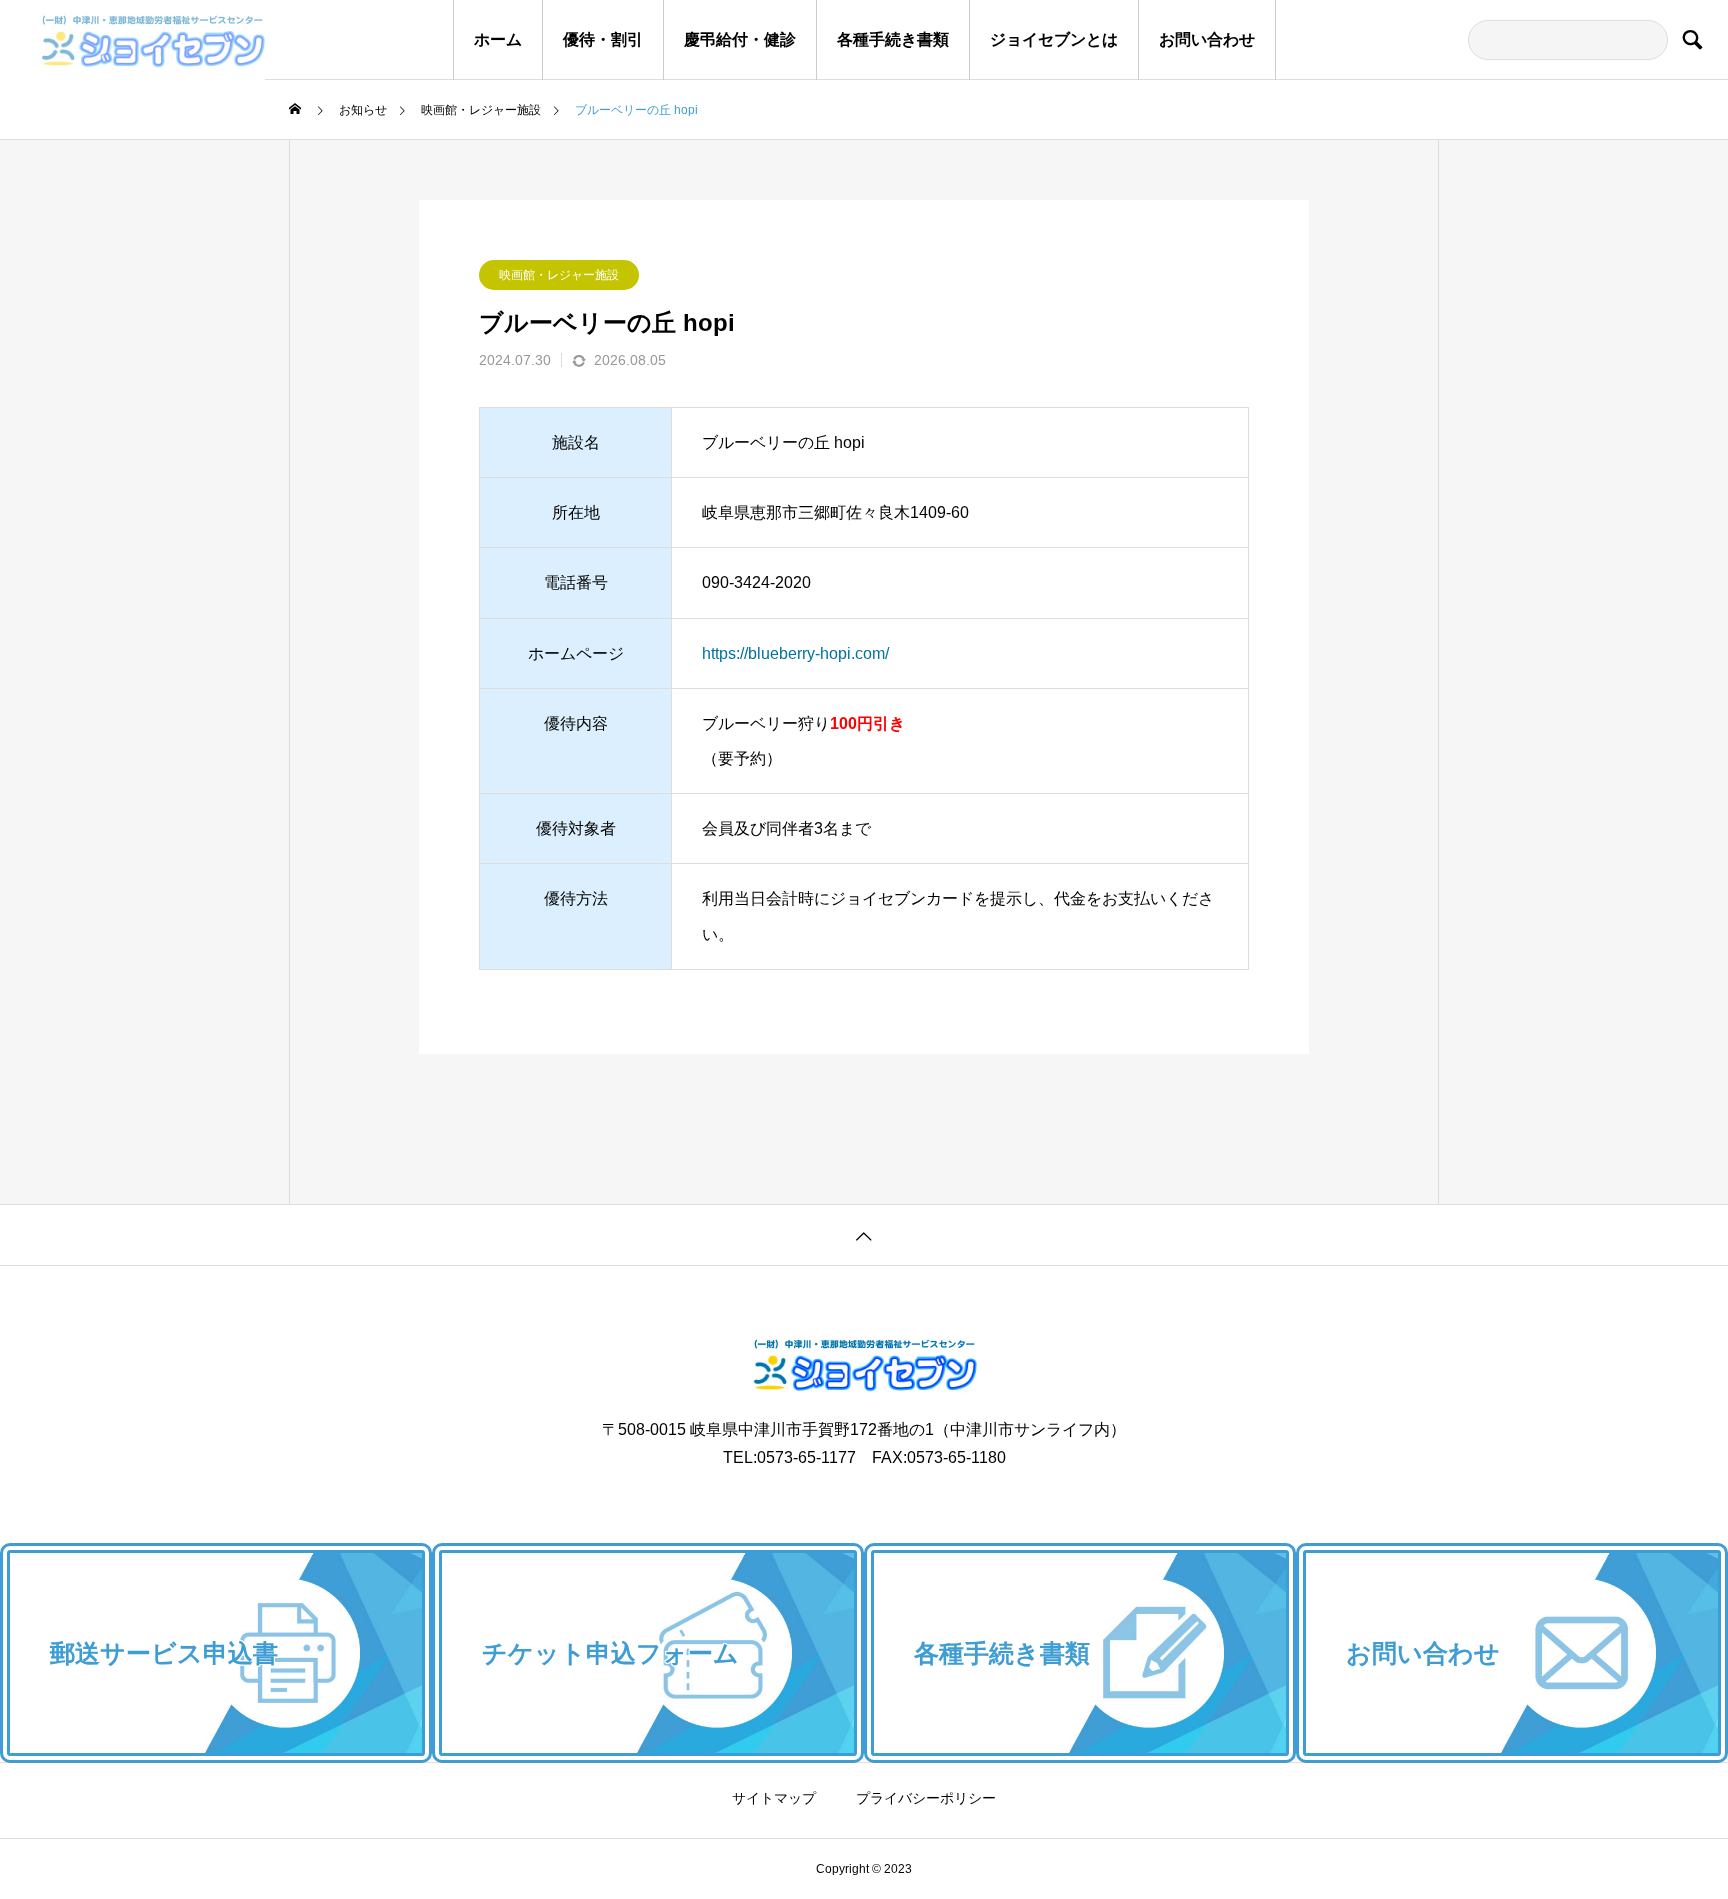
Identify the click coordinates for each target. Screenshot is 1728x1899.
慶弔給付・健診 (740, 39)
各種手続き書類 (893, 39)
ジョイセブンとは (1054, 39)
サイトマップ (774, 1798)
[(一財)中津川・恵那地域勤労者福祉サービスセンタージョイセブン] (132, 40)
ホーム (498, 39)
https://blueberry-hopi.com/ (795, 653)
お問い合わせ (1207, 39)
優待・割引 (603, 39)
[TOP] (864, 1234)
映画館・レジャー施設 (559, 275)
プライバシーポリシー (926, 1798)
